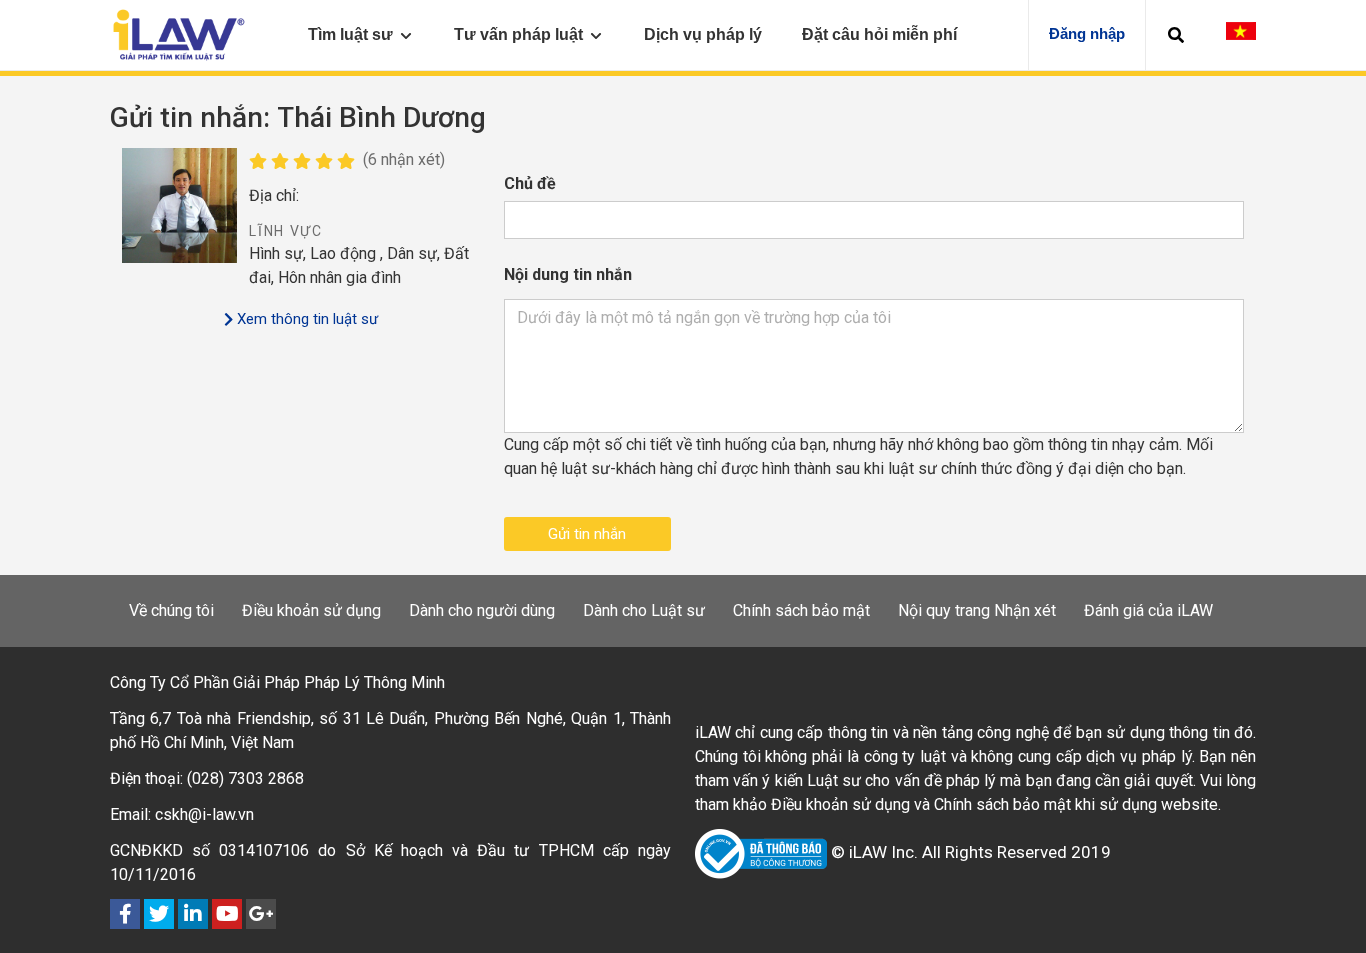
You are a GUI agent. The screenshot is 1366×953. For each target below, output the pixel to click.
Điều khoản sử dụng (311, 610)
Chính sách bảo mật (801, 610)
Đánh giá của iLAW (1148, 610)
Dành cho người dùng (482, 610)
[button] (1176, 35)
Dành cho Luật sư (644, 610)
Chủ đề (530, 183)
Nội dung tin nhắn (568, 274)
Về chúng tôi (171, 610)
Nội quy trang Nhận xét (977, 610)
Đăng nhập (1087, 33)
